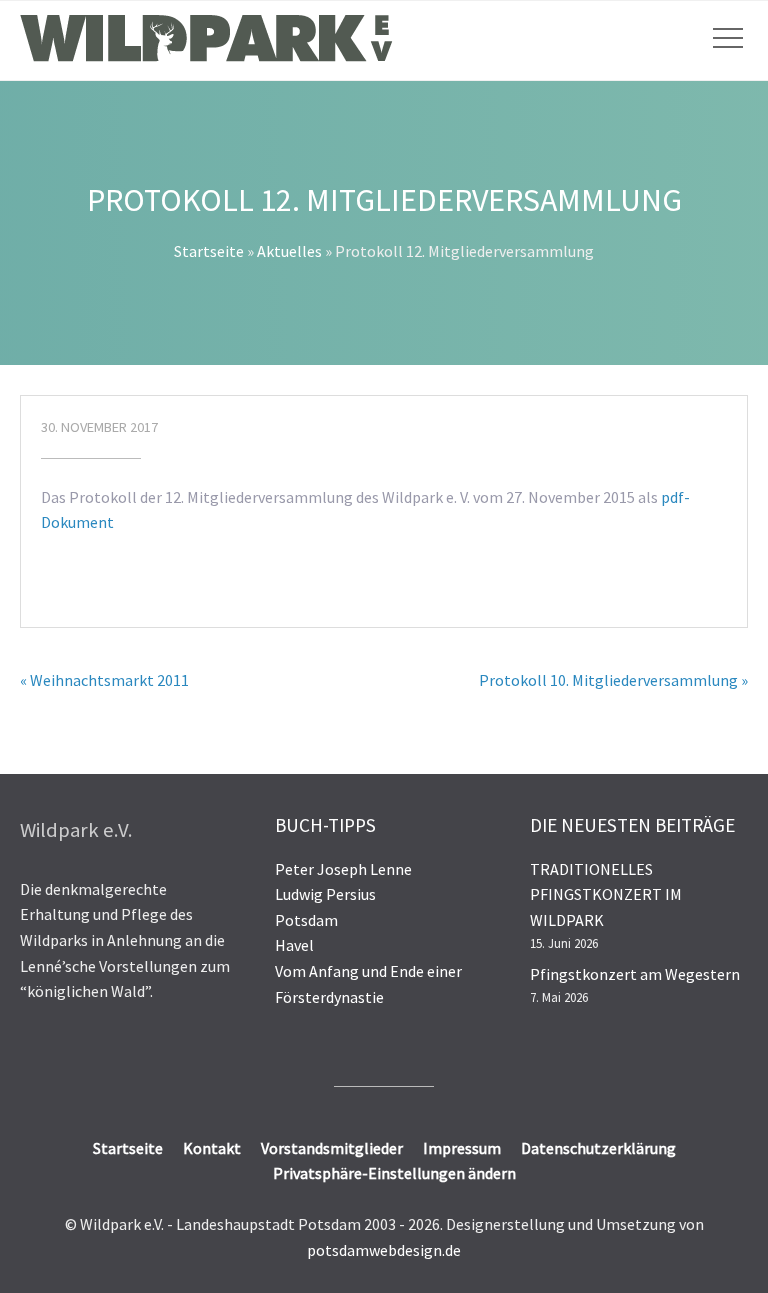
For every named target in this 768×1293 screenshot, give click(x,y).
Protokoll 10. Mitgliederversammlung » (613, 680)
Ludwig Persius (325, 894)
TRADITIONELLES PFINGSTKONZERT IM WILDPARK (606, 894)
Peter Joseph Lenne (343, 869)
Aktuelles (289, 251)
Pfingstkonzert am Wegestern (635, 974)
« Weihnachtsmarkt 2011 (104, 680)
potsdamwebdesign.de (384, 1250)
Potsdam (306, 920)
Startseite (209, 251)
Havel (294, 945)
